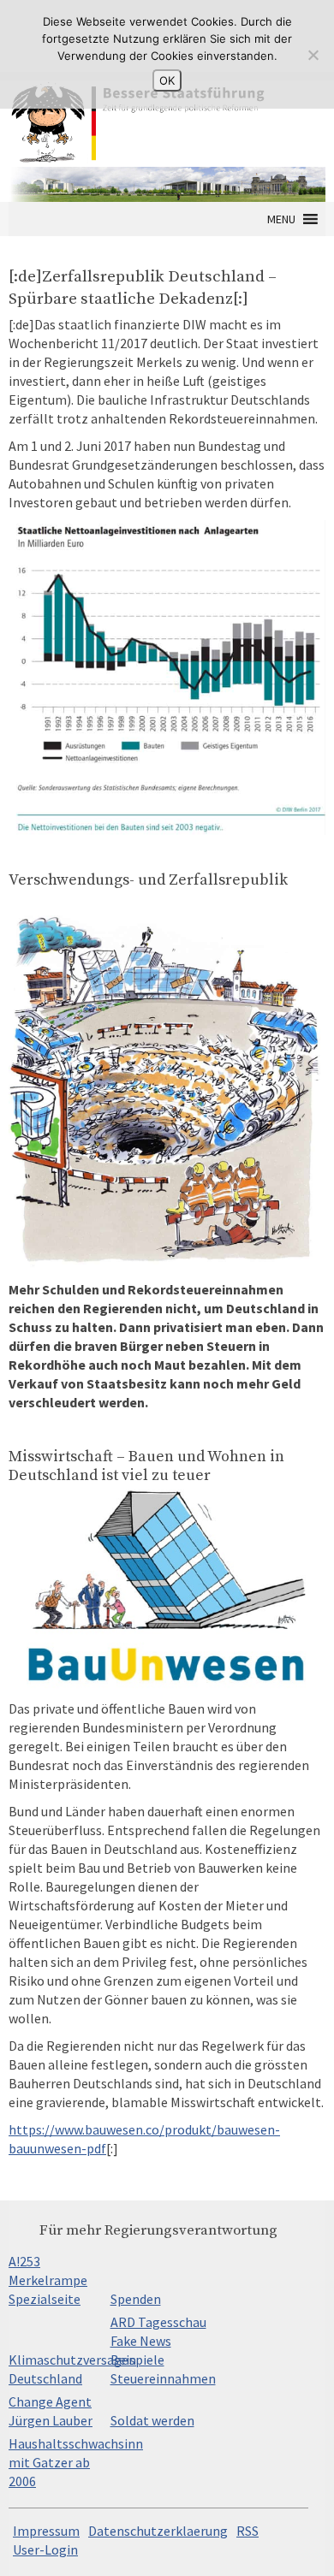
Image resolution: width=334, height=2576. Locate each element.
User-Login (45, 2549)
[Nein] (313, 55)
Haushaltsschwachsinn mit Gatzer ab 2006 (76, 2462)
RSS (248, 2531)
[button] (281, 219)
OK (167, 80)
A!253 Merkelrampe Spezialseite (48, 2280)
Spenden (136, 2299)
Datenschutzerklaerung (158, 2531)
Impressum (46, 2531)
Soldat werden (152, 2420)
